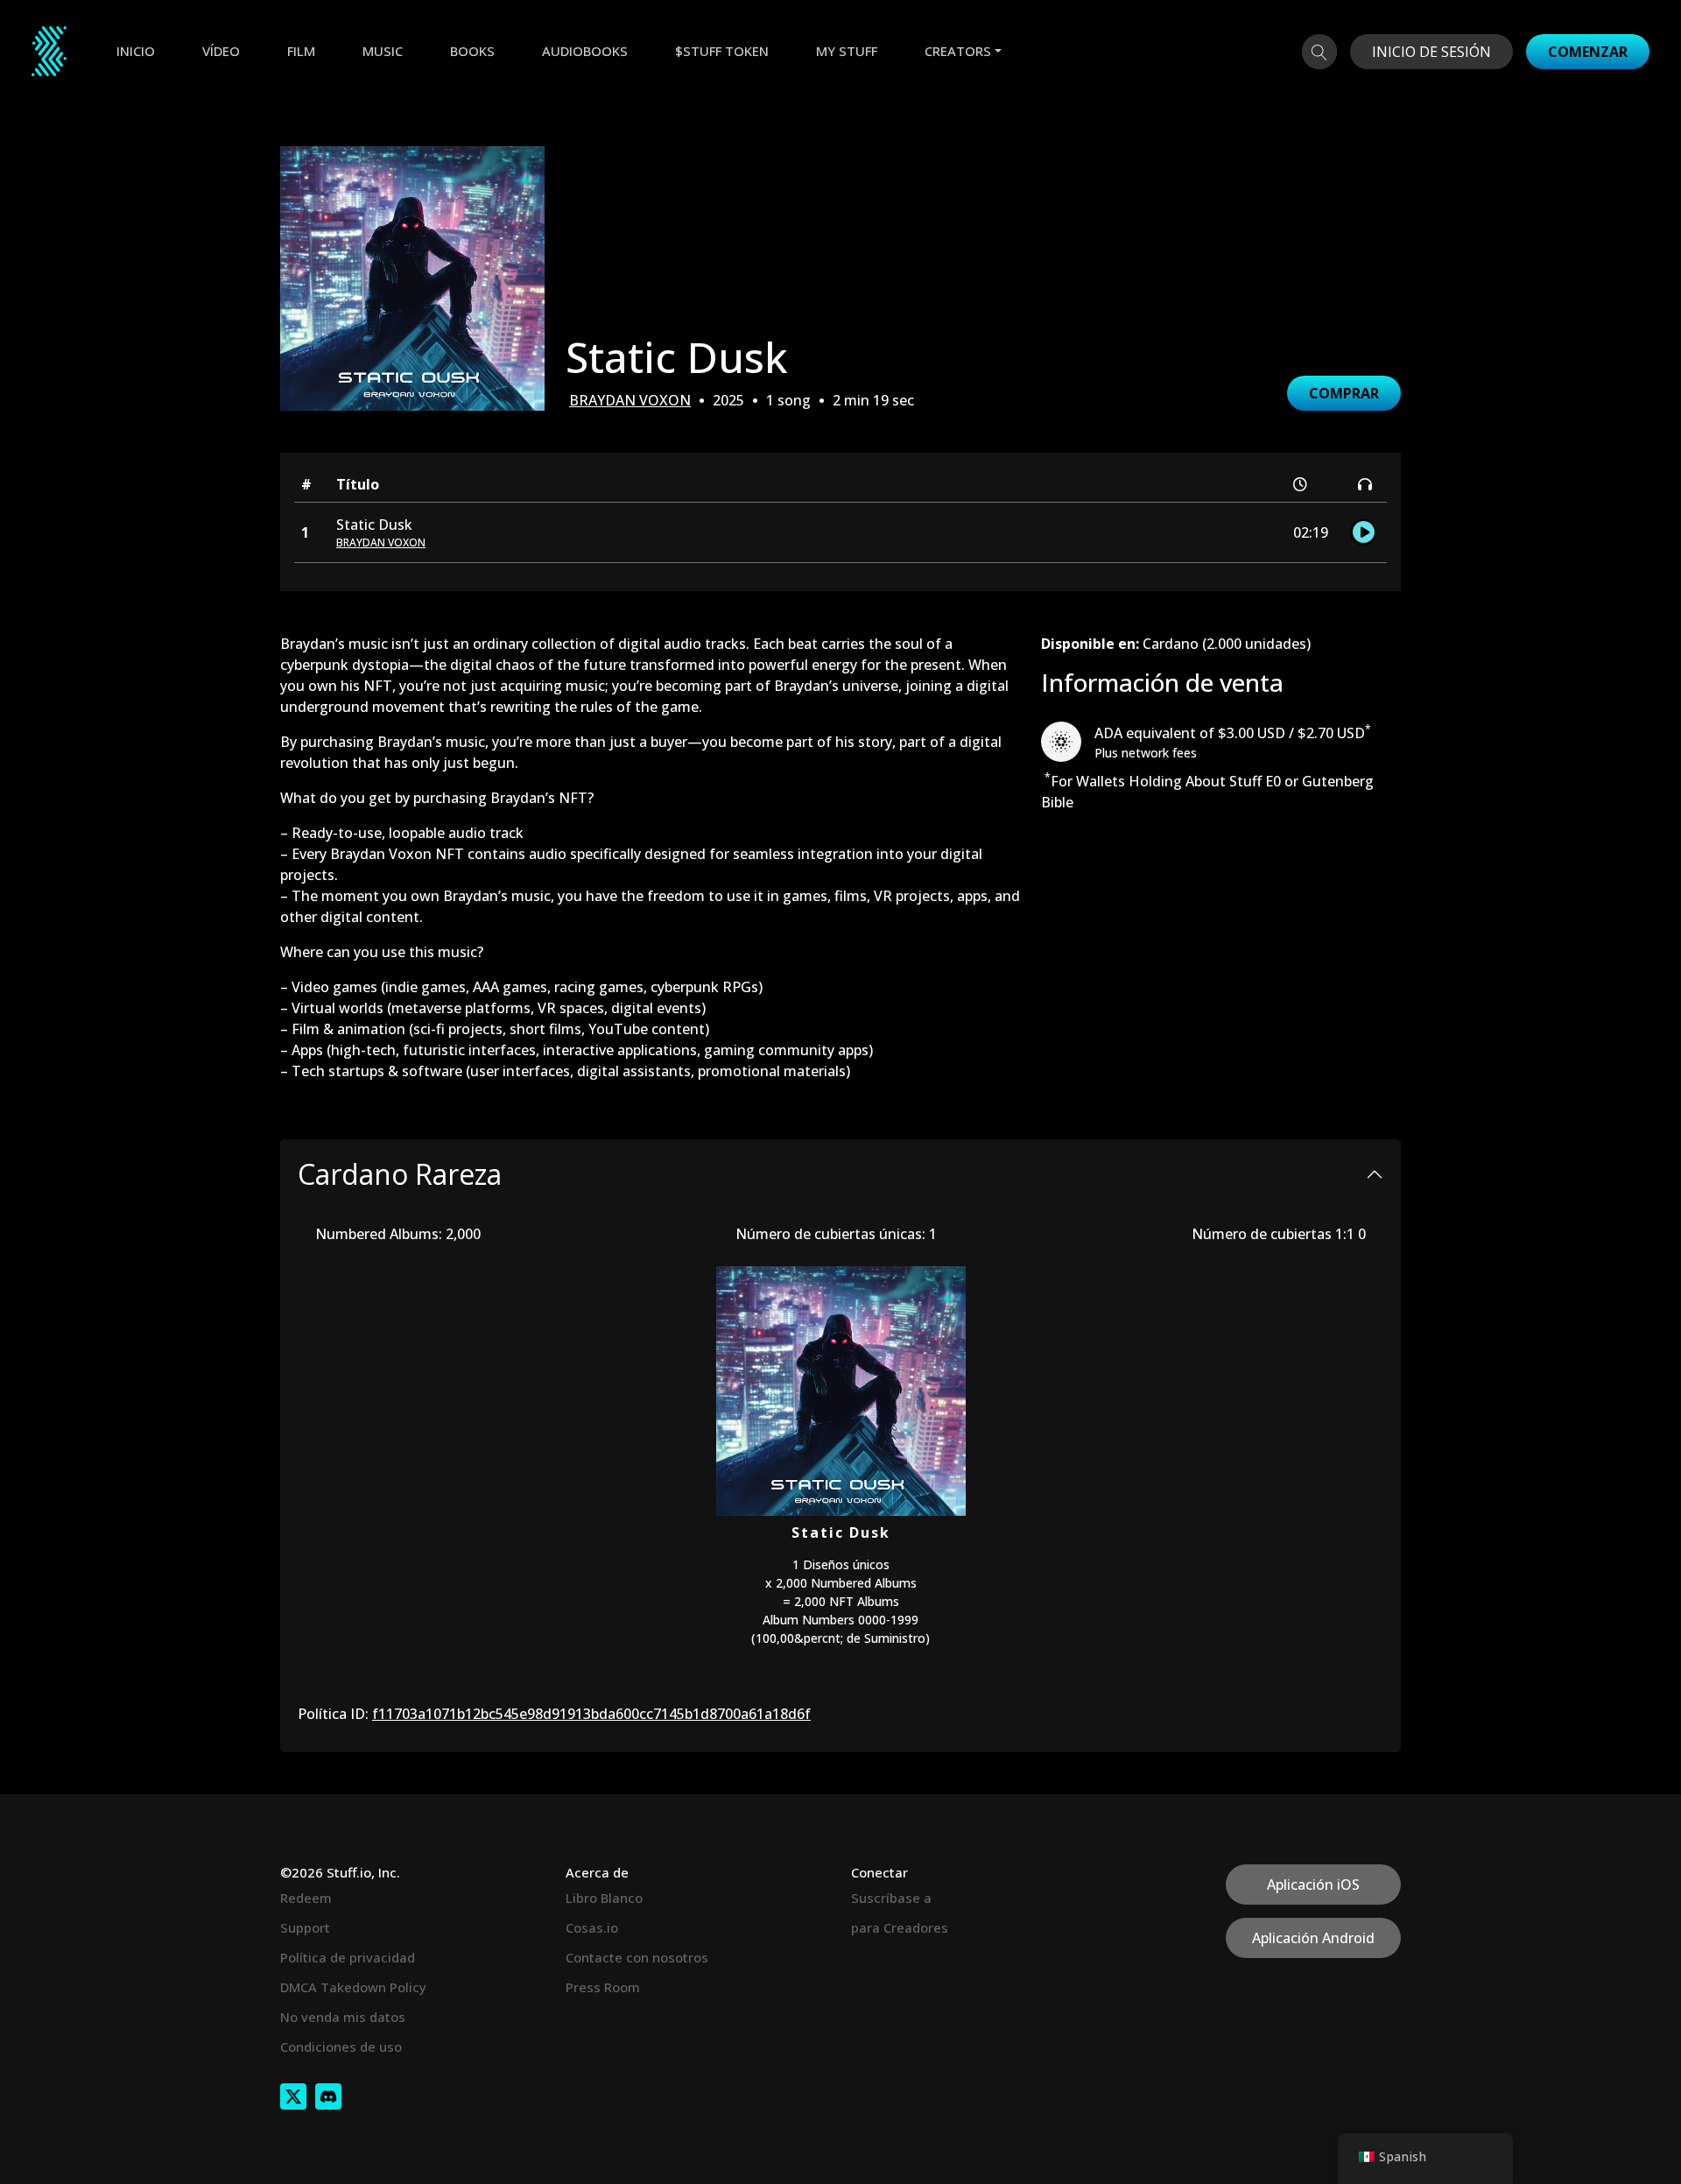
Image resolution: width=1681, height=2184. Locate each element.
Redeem (306, 1898)
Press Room (603, 1987)
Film (301, 51)
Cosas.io (592, 1927)
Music (383, 51)
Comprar (1344, 393)
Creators (958, 51)
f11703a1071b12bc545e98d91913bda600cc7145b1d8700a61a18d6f (591, 1714)
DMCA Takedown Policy (353, 1987)
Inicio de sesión (1431, 52)
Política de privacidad (348, 1957)
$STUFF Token (722, 51)
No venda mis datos (343, 2017)
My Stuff (847, 51)
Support (305, 1927)
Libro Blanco (604, 1898)
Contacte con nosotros (637, 1957)
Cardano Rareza (400, 1174)
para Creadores (900, 1927)
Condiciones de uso (341, 2047)
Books (472, 51)
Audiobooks (585, 51)
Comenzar (1588, 52)
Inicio (136, 51)
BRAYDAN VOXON (630, 400)
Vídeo (221, 51)
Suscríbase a (891, 1898)
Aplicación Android (1313, 1938)
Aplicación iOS (1313, 1885)
